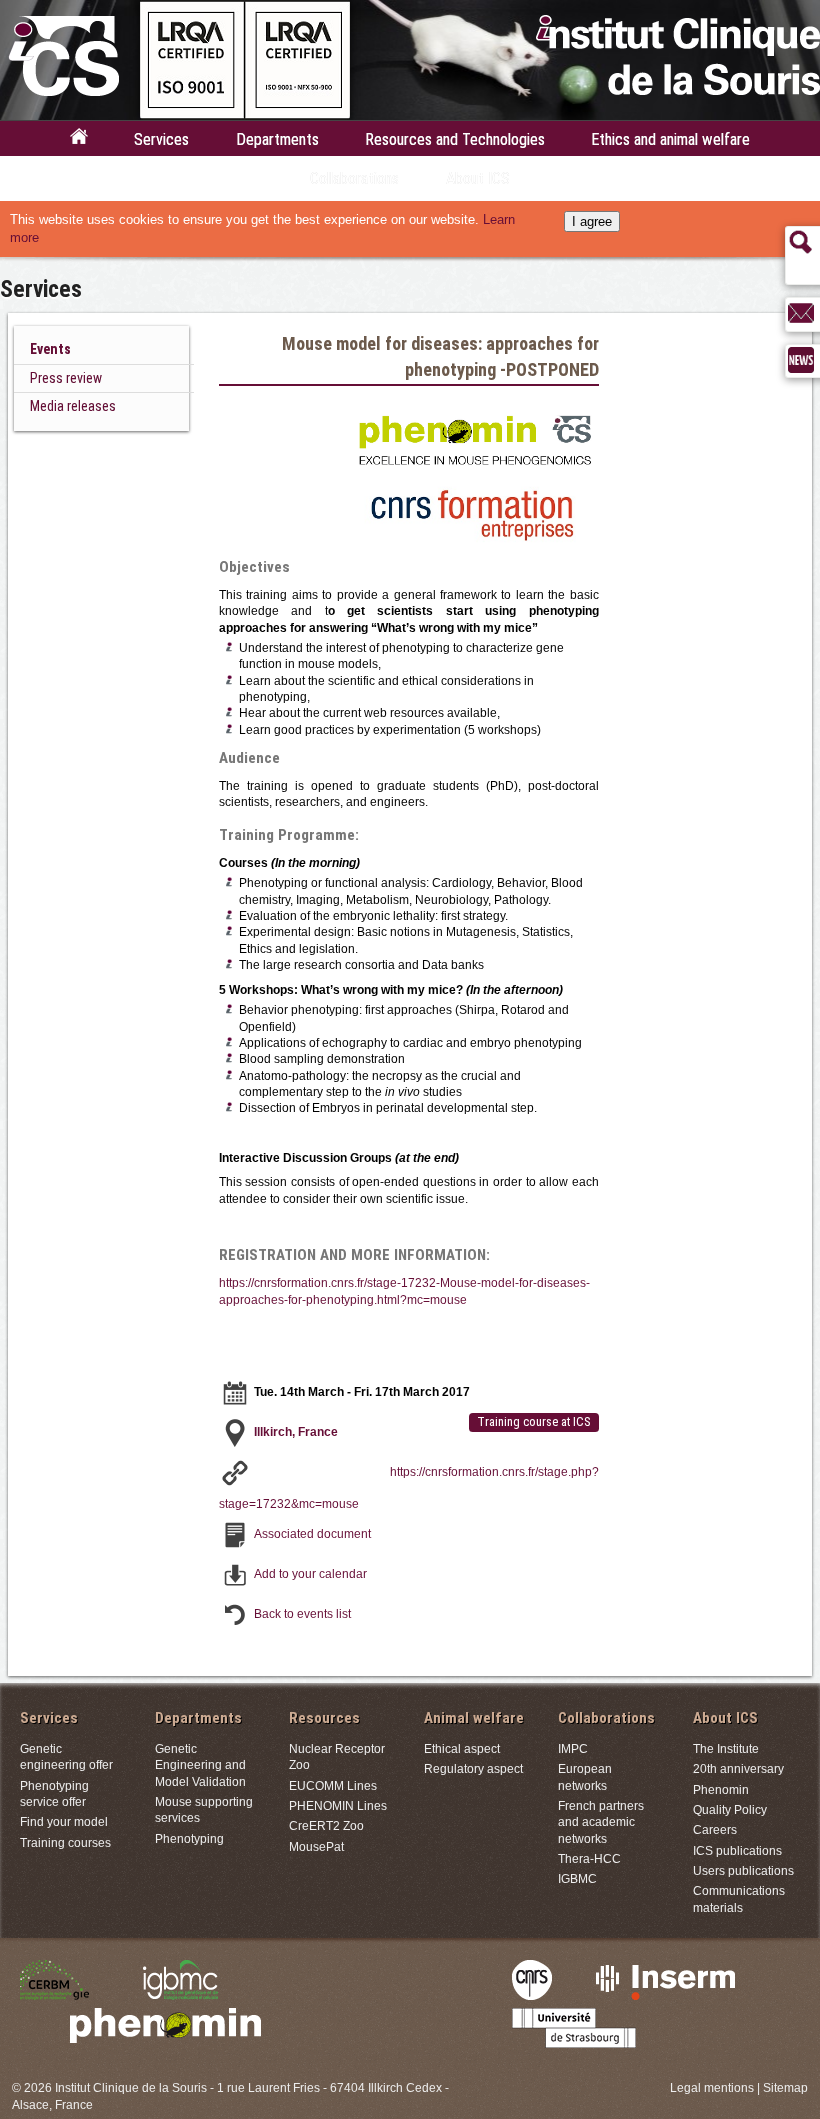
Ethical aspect (462, 1748)
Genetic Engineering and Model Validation (200, 1765)
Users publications (743, 1870)
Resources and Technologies (455, 139)
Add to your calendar (310, 1573)
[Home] (79, 141)
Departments (277, 139)
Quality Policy (730, 1809)
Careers (715, 1829)
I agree (592, 221)
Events (50, 349)
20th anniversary (738, 1768)
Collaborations (354, 178)
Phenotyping (189, 1838)
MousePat (316, 1846)
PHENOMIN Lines (338, 1805)
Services (161, 139)
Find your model (64, 1821)
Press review (66, 378)
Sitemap (785, 2087)
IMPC (573, 1748)
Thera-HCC (589, 1858)
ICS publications (737, 1850)
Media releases (73, 406)
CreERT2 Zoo (326, 1825)
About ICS (478, 178)
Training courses (65, 1842)
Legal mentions (712, 2087)
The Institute (726, 1748)
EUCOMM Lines (333, 1785)
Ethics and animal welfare (670, 139)
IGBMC (577, 1878)
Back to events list (302, 1613)
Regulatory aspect (473, 1768)
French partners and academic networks (601, 1822)
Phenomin (721, 1789)
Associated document (312, 1533)
